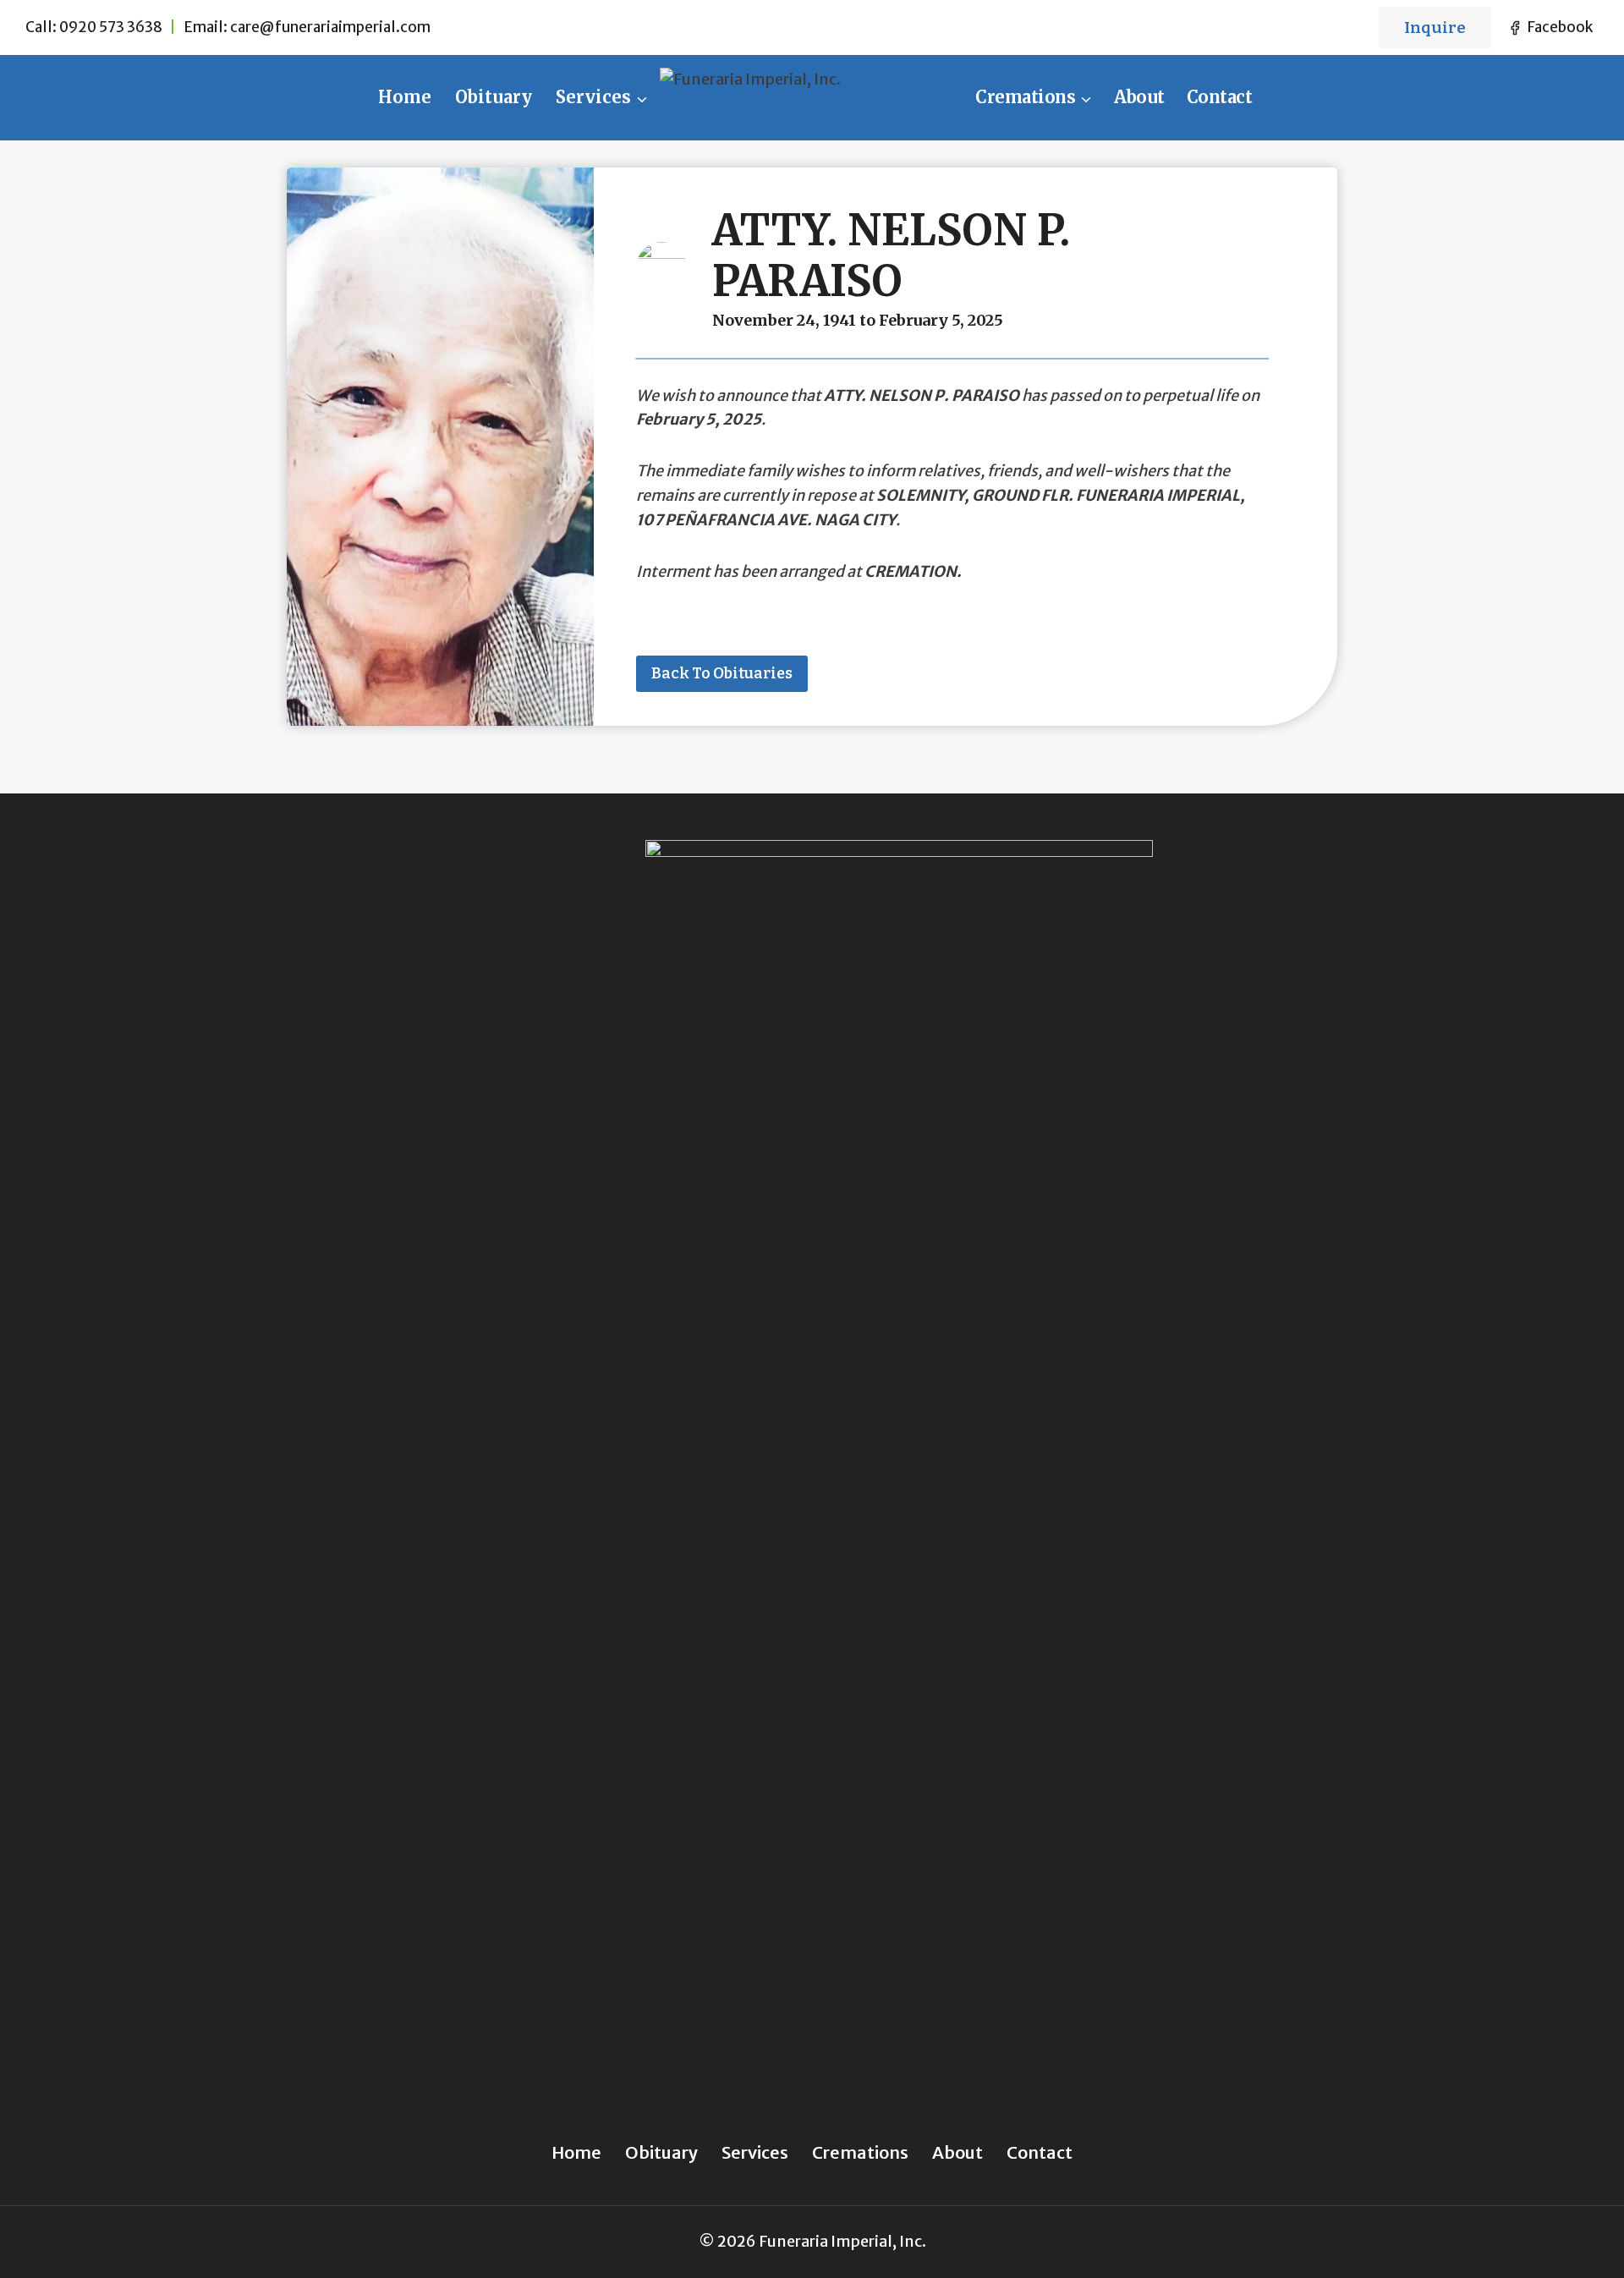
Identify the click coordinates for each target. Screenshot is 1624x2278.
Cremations (860, 2152)
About (1139, 97)
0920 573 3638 (111, 27)
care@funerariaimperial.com (330, 27)
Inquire (1435, 27)
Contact (1220, 97)
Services (755, 2152)
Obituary (494, 97)
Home (405, 97)
